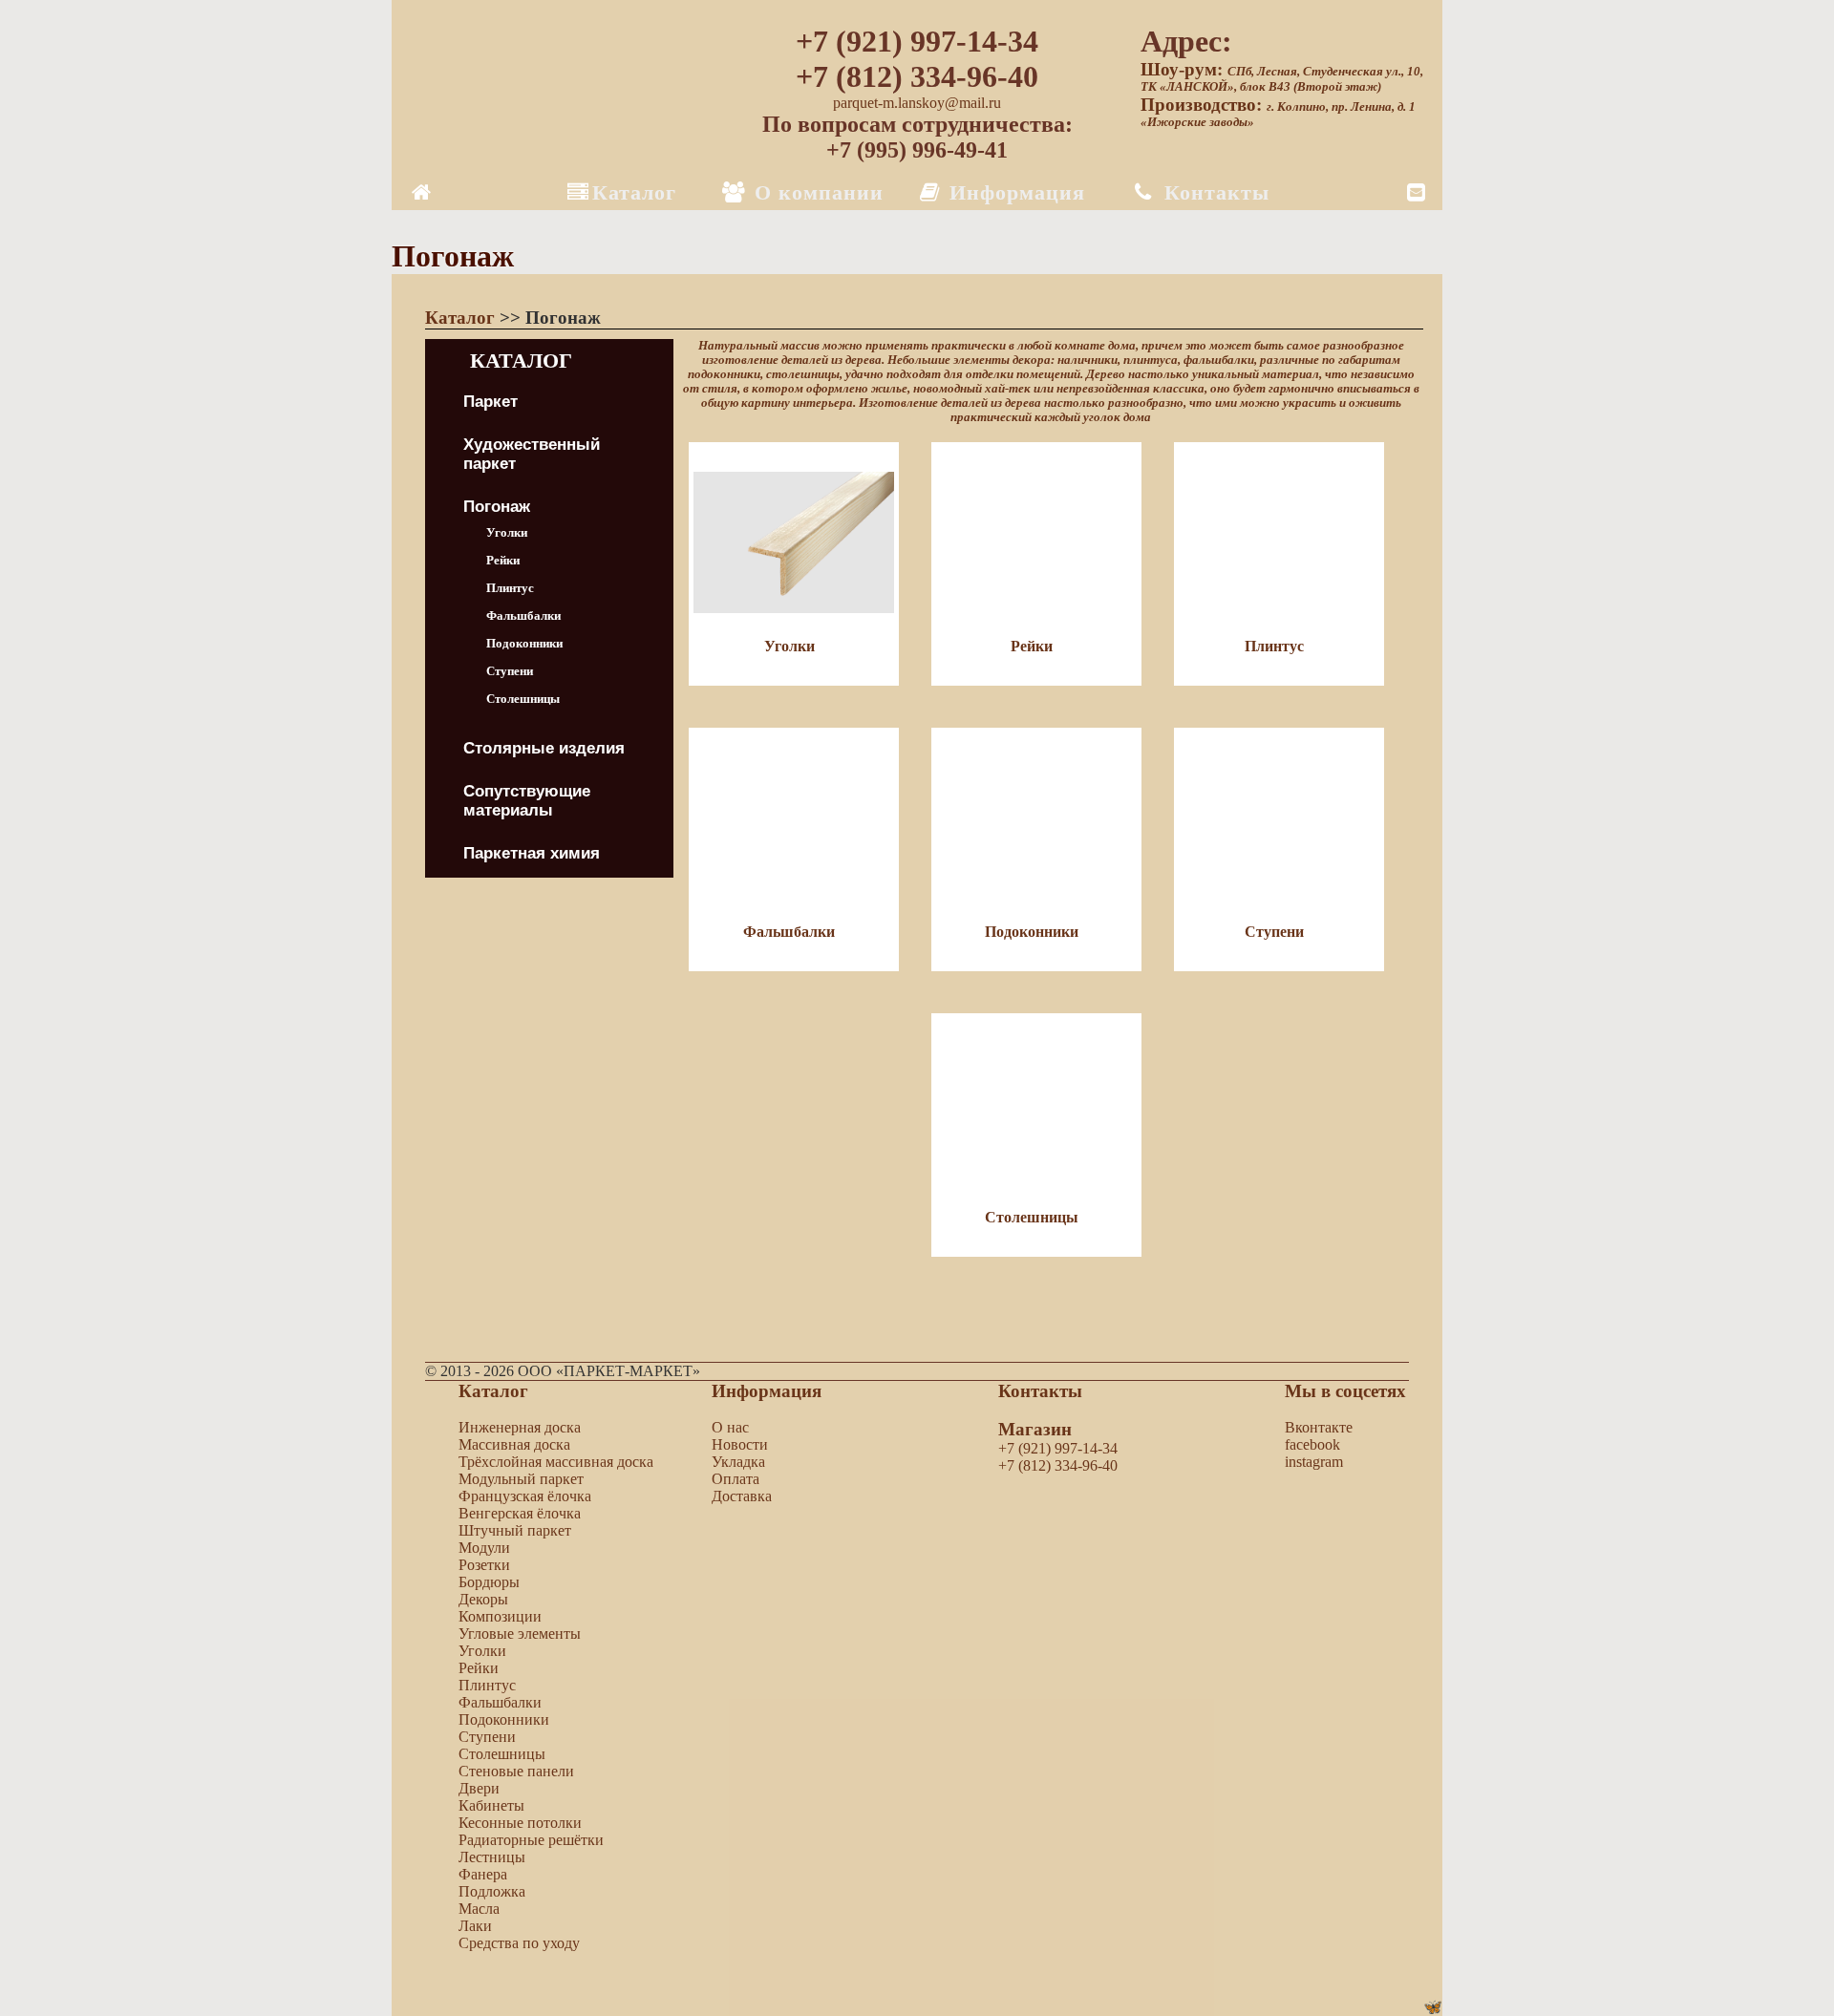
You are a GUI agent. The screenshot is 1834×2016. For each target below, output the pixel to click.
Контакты (1214, 192)
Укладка (738, 1462)
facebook (1312, 1444)
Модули (484, 1548)
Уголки (507, 532)
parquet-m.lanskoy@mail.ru (917, 103)
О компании (816, 192)
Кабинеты (491, 1805)
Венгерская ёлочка (520, 1513)
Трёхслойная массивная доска (556, 1462)
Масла (479, 1909)
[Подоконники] (1053, 1004)
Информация (1014, 192)
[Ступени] (1293, 1004)
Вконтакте (1319, 1427)
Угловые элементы (520, 1634)
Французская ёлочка (525, 1496)
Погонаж (497, 507)
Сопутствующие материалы (527, 801)
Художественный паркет (532, 454)
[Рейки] (1053, 719)
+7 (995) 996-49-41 (917, 150)
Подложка (492, 1891)
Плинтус (510, 588)
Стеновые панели (516, 1771)
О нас (730, 1427)
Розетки (484, 1565)
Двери (479, 1788)
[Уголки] (810, 719)
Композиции (500, 1616)
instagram (1314, 1462)
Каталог (634, 192)
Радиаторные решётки (531, 1840)
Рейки (503, 560)
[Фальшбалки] (810, 1004)
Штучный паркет (515, 1530)
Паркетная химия (532, 853)
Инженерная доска (520, 1427)
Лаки (475, 1926)
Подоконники (524, 643)
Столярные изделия (544, 748)
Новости (740, 1444)
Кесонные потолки (520, 1823)
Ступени (510, 671)
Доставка (742, 1496)
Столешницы (523, 699)
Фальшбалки (523, 615)
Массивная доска (514, 1444)
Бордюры (489, 1582)
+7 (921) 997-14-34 (917, 41)
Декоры (483, 1599)
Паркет (490, 402)
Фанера (483, 1874)
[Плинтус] (1293, 719)
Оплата (736, 1479)
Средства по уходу (519, 1943)
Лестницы (492, 1857)
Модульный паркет (521, 1479)
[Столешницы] (1051, 1290)
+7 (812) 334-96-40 (917, 76)
